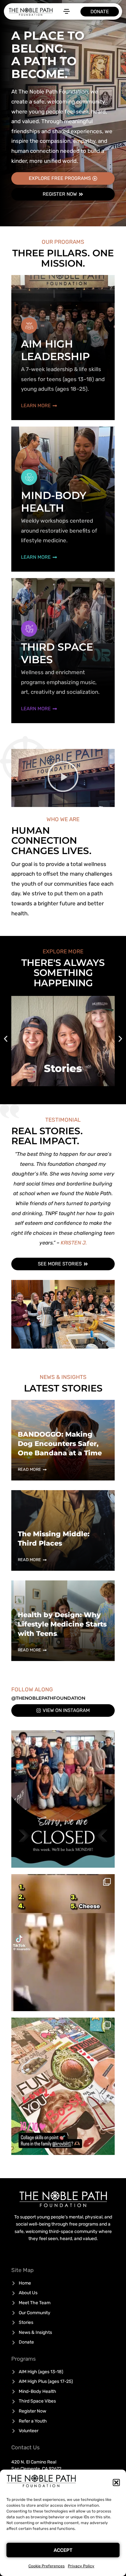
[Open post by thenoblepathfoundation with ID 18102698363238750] (63, 1943)
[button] (116, 2483)
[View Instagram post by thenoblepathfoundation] (108, 1860)
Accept (63, 2550)
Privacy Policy (81, 2566)
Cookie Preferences (47, 2566)
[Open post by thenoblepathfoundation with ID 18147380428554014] (63, 1799)
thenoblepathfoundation (62, 1736)
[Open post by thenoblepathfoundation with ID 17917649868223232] (63, 2086)
